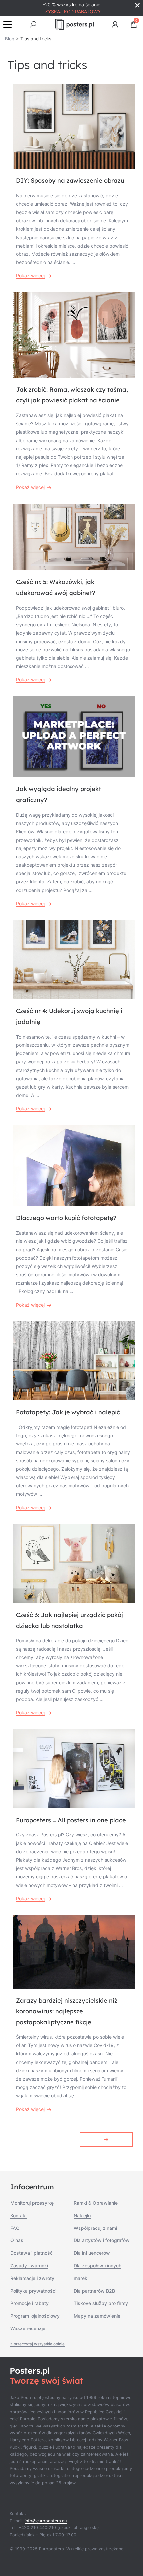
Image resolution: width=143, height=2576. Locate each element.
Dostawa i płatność (31, 2253)
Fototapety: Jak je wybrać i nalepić (68, 1412)
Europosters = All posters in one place (71, 1820)
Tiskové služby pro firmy (101, 2303)
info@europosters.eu (46, 2521)
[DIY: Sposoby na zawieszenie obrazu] (74, 126)
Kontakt (19, 2215)
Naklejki (82, 2215)
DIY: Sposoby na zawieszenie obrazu (70, 181)
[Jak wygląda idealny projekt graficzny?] (74, 737)
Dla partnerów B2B (94, 2291)
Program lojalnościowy (35, 2316)
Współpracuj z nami (95, 2228)
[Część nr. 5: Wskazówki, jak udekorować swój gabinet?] (74, 537)
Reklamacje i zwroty (32, 2278)
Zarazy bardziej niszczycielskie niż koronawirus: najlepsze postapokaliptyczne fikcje (67, 2011)
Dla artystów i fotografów (102, 2240)
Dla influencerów (92, 2253)
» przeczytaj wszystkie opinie (37, 2344)
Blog (10, 39)
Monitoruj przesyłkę (32, 2203)
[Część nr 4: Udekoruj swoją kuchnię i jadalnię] (74, 960)
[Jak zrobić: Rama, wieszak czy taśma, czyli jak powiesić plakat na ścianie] (74, 335)
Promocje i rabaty (29, 2303)
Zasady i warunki (29, 2266)
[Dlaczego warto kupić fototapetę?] (74, 1166)
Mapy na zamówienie (97, 2316)
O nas (17, 2240)
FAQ (15, 2228)
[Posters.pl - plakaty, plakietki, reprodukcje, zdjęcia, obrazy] (74, 24)
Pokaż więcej (30, 276)
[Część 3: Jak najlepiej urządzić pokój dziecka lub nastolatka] (74, 1563)
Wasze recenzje (28, 2328)
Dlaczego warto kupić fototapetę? (66, 1218)
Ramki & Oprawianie (96, 2203)
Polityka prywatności (33, 2291)
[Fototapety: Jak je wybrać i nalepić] (74, 1361)
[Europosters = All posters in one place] (74, 1769)
